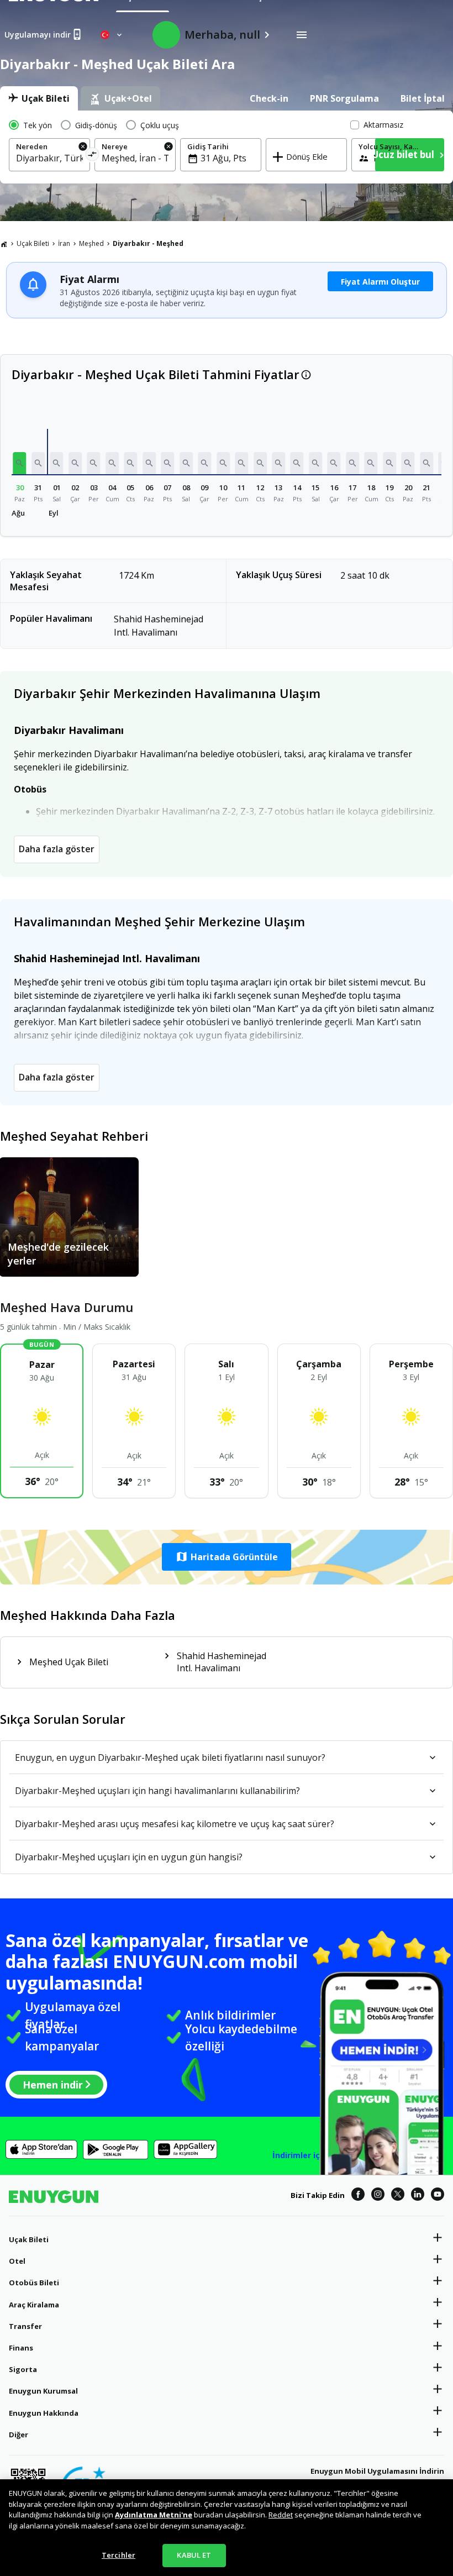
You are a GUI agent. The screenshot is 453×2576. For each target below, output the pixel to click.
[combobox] (49, 158)
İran (64, 243)
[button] (20, 463)
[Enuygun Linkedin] (418, 2196)
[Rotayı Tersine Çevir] (92, 156)
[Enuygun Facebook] (358, 2196)
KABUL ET (194, 2555)
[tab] (39, 98)
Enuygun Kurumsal (43, 2391)
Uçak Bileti (33, 243)
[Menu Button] (302, 35)
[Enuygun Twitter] (398, 2196)
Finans (21, 2348)
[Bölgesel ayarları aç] (112, 35)
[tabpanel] (227, 147)
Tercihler (118, 2555)
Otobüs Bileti (34, 2283)
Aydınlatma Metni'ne (154, 2515)
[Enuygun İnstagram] (378, 2196)
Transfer (25, 2326)
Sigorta (23, 2369)
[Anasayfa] (4, 244)
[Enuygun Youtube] (438, 2196)
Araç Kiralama (34, 2305)
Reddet (281, 2515)
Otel (17, 2261)
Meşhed (91, 243)
